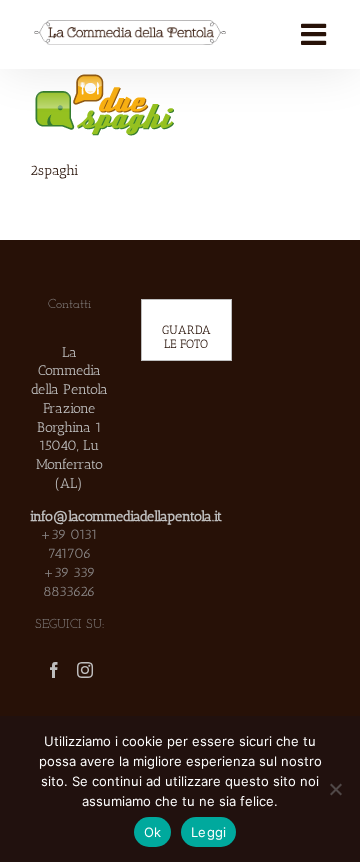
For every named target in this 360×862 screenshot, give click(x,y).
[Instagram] (85, 670)
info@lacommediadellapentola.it (126, 516)
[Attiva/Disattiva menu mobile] (315, 34)
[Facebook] (54, 670)
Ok (153, 832)
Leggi (208, 832)
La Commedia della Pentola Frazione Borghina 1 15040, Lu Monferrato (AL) (69, 417)
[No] (335, 789)
